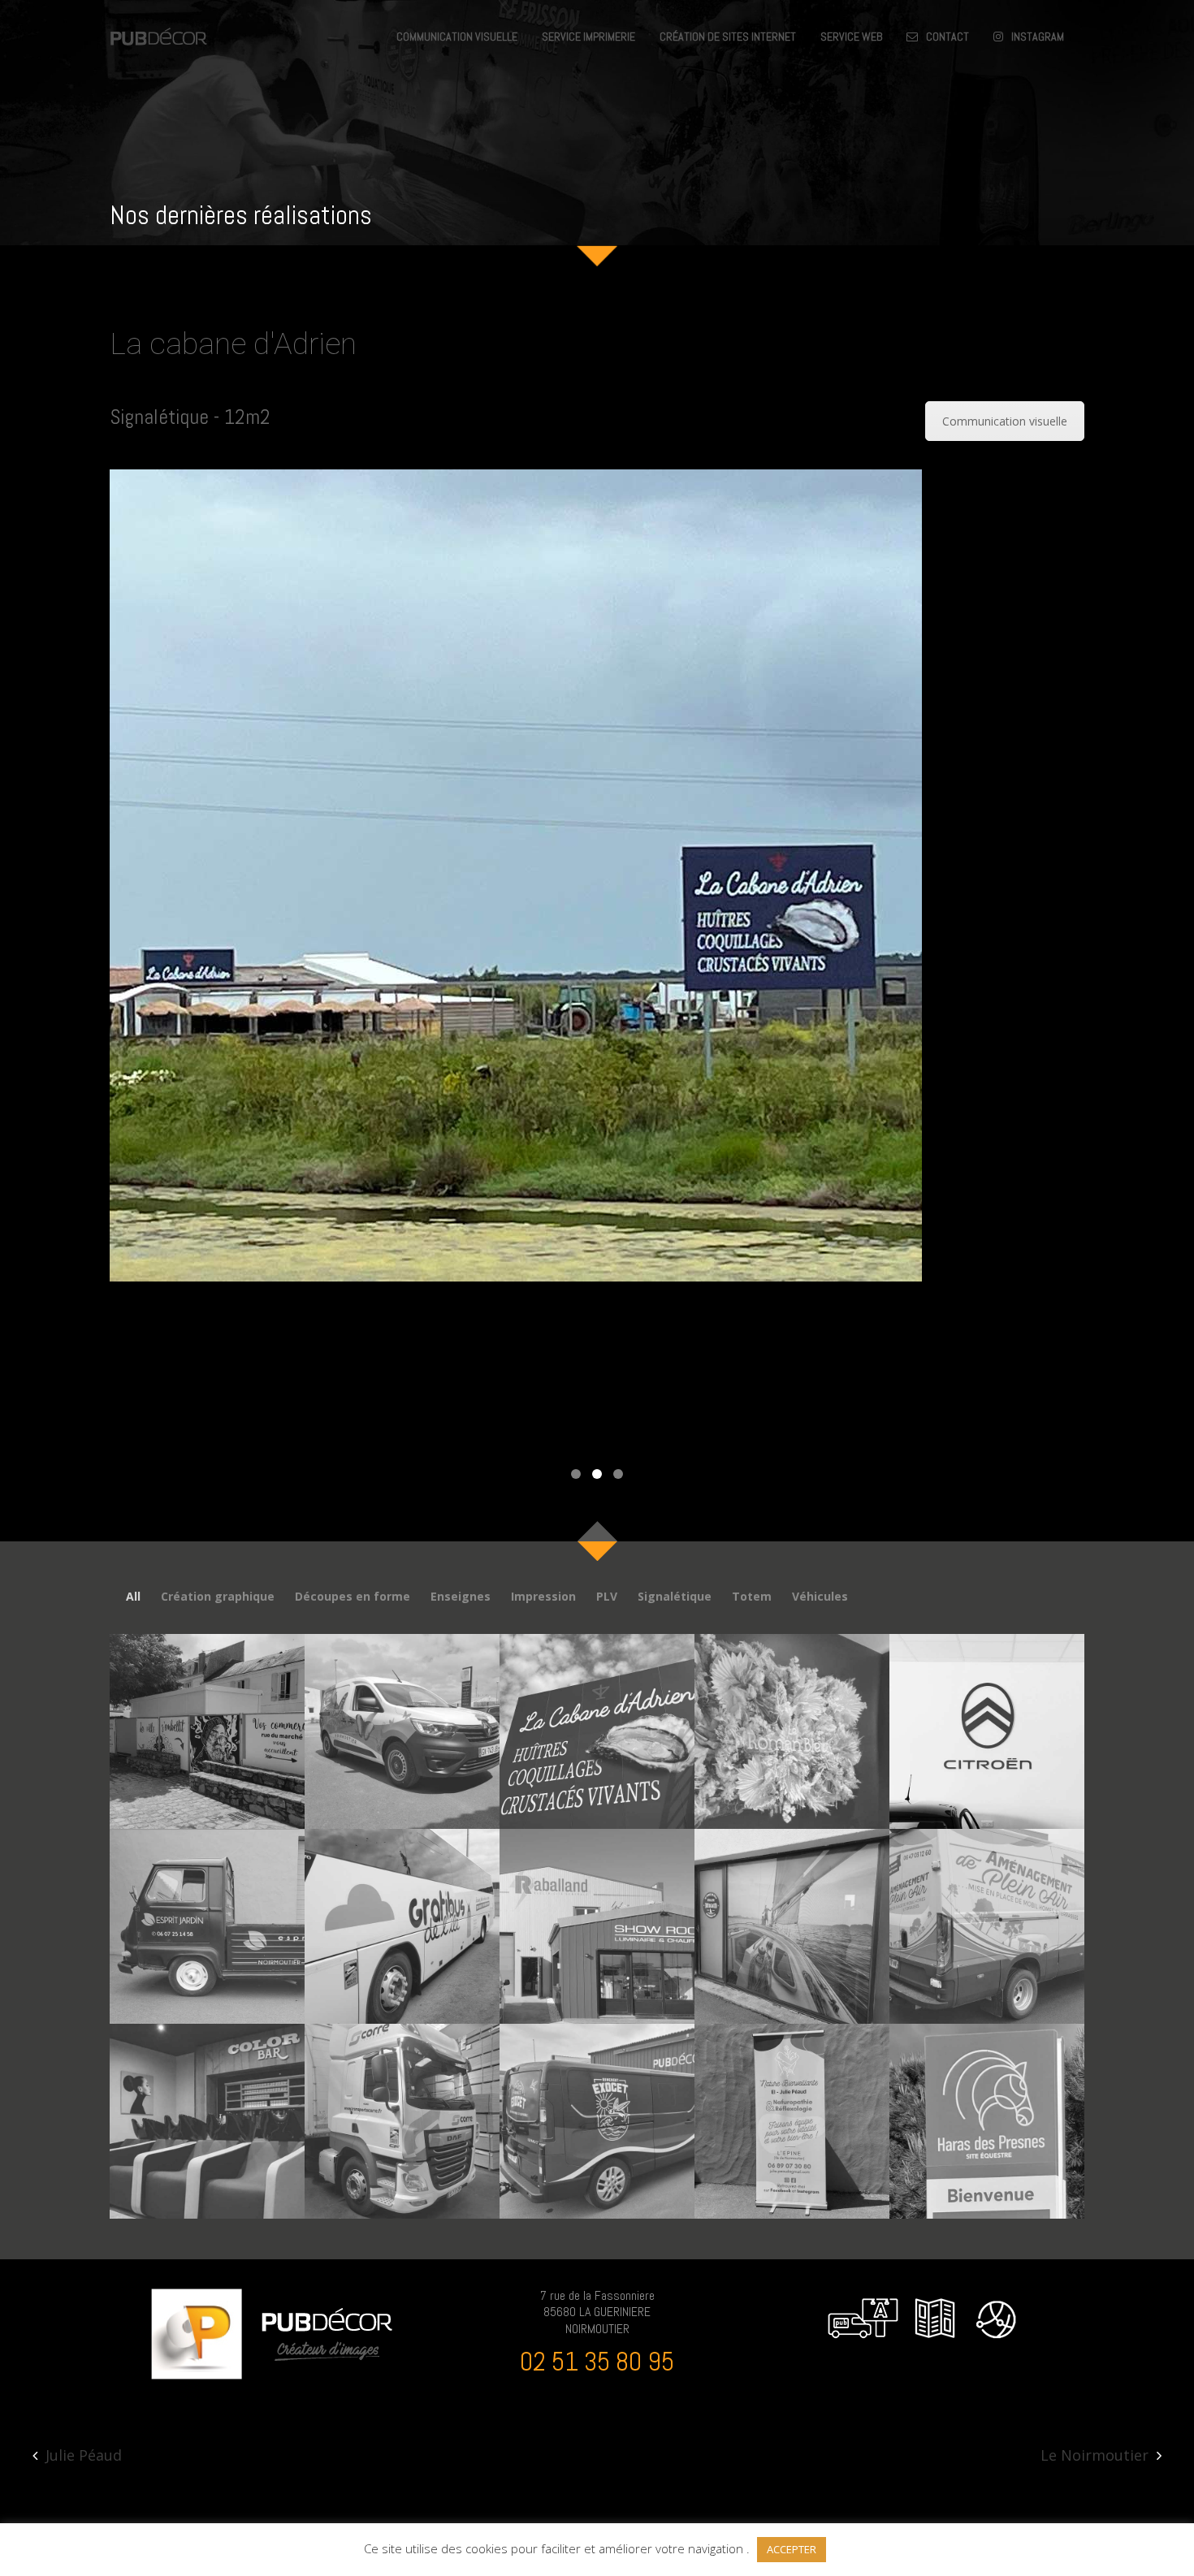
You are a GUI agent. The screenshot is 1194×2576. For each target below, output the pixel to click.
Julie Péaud (84, 2455)
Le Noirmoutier (1094, 2455)
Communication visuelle (1005, 421)
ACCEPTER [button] (792, 2549)
